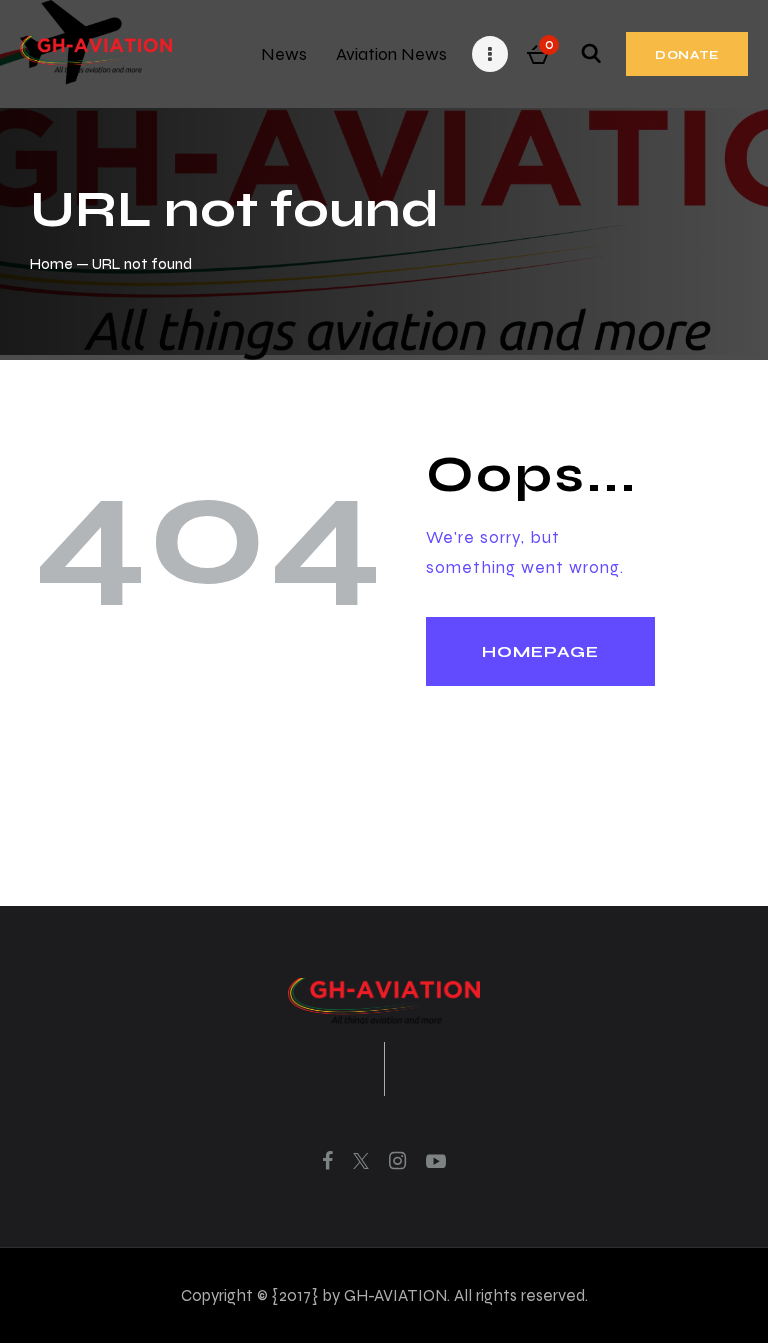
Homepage (540, 651)
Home (51, 263)
